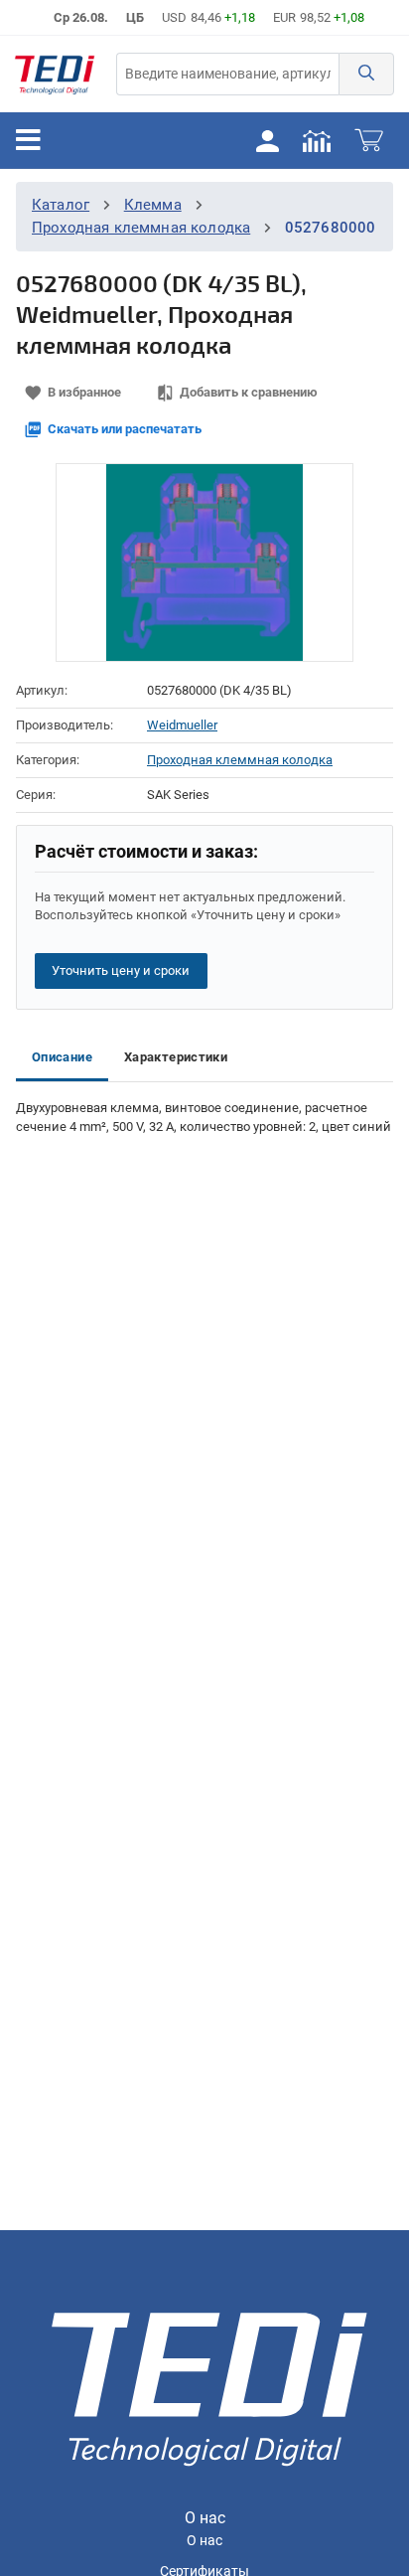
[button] (366, 74)
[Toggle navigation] (28, 140)
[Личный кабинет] (267, 140)
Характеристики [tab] (176, 1057)
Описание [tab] (62, 1057)
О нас (204, 2541)
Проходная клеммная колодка (141, 228)
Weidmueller (182, 725)
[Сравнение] (317, 140)
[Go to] (55, 74)
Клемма (153, 205)
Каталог (61, 205)
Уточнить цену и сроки (121, 970)
